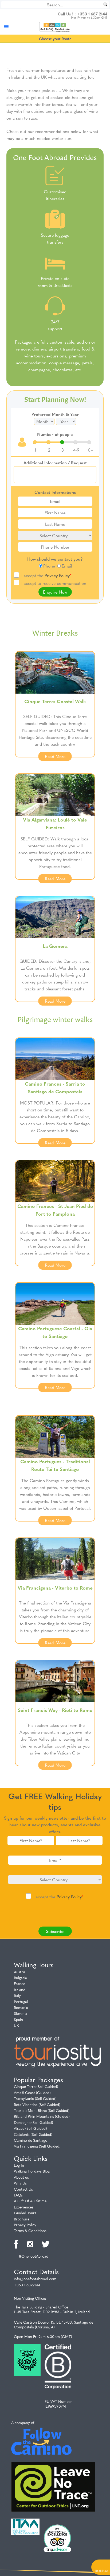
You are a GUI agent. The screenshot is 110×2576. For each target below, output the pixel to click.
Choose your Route (55, 39)
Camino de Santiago (31, 2140)
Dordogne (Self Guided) (34, 2122)
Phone (49, 566)
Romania (21, 2007)
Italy (17, 1995)
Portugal (21, 2002)
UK (16, 2025)
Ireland (20, 1990)
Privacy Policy (57, 575)
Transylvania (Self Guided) (35, 2098)
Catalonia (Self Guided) (33, 2134)
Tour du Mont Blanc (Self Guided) (42, 2110)
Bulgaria (20, 1978)
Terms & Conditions (30, 2231)
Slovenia (21, 2013)
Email (67, 566)
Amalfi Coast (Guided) (32, 2093)
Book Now (102, 2571)
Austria (20, 1972)
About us (21, 2177)
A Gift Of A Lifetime (30, 2201)
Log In (19, 2165)
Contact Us (23, 2189)
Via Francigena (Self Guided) (37, 2146)
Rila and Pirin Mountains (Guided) (42, 2116)
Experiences (24, 2207)
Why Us (20, 2183)
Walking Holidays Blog (32, 2171)
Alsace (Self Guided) (30, 2128)
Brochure (22, 2219)
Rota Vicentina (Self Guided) (37, 2104)
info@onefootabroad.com (35, 2279)
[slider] (62, 442)
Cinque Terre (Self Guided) (36, 2086)
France (19, 1983)
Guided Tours (25, 2213)
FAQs (18, 2195)
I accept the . (47, 575)
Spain (18, 2019)
